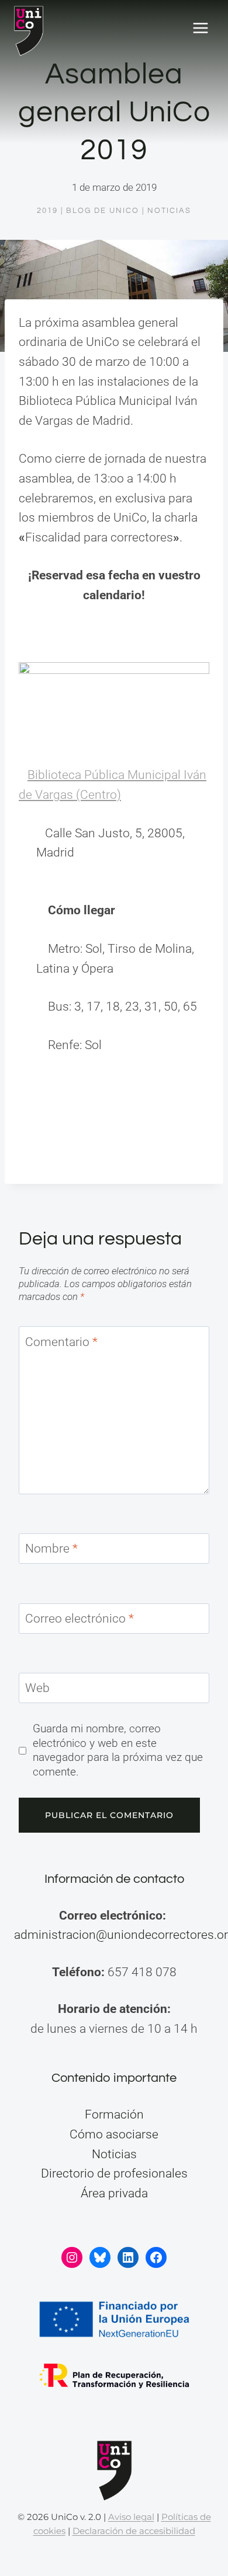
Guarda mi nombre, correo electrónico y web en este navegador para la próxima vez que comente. (118, 1750)
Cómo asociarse (114, 2134)
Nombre (51, 1549)
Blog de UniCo (103, 211)
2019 (47, 211)
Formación (114, 2114)
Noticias (169, 211)
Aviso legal (131, 2517)
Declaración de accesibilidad (134, 2531)
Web (37, 1689)
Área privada (114, 2193)
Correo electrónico (80, 1619)
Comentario (61, 1342)
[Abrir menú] (200, 28)
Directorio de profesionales (114, 2173)
